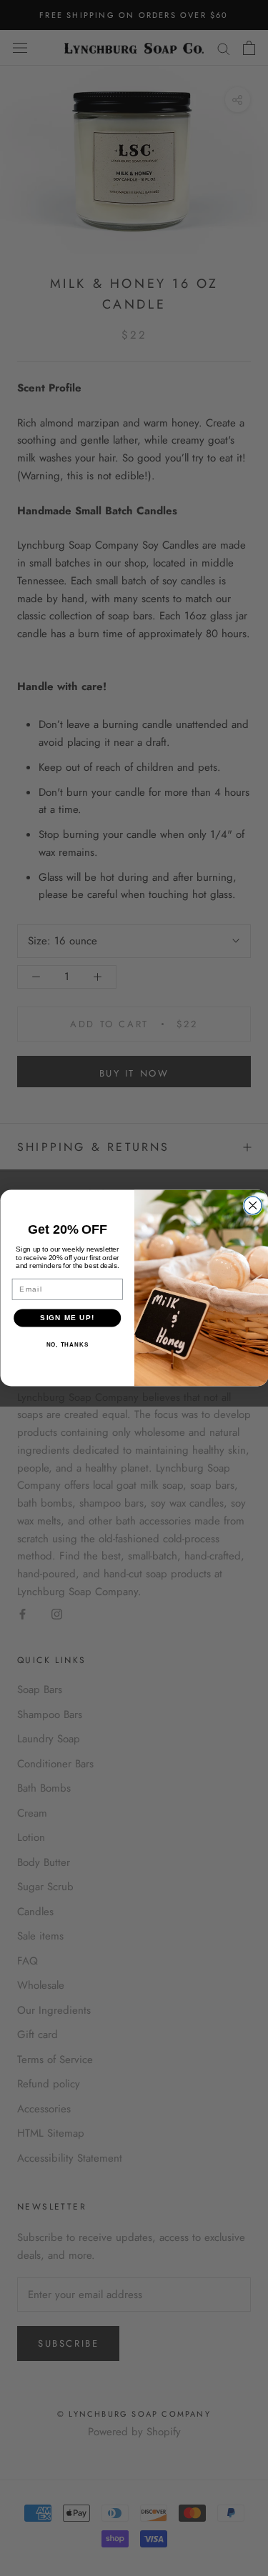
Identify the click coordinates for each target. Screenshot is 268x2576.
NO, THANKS (67, 1345)
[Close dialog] (253, 1205)
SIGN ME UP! (67, 1318)
